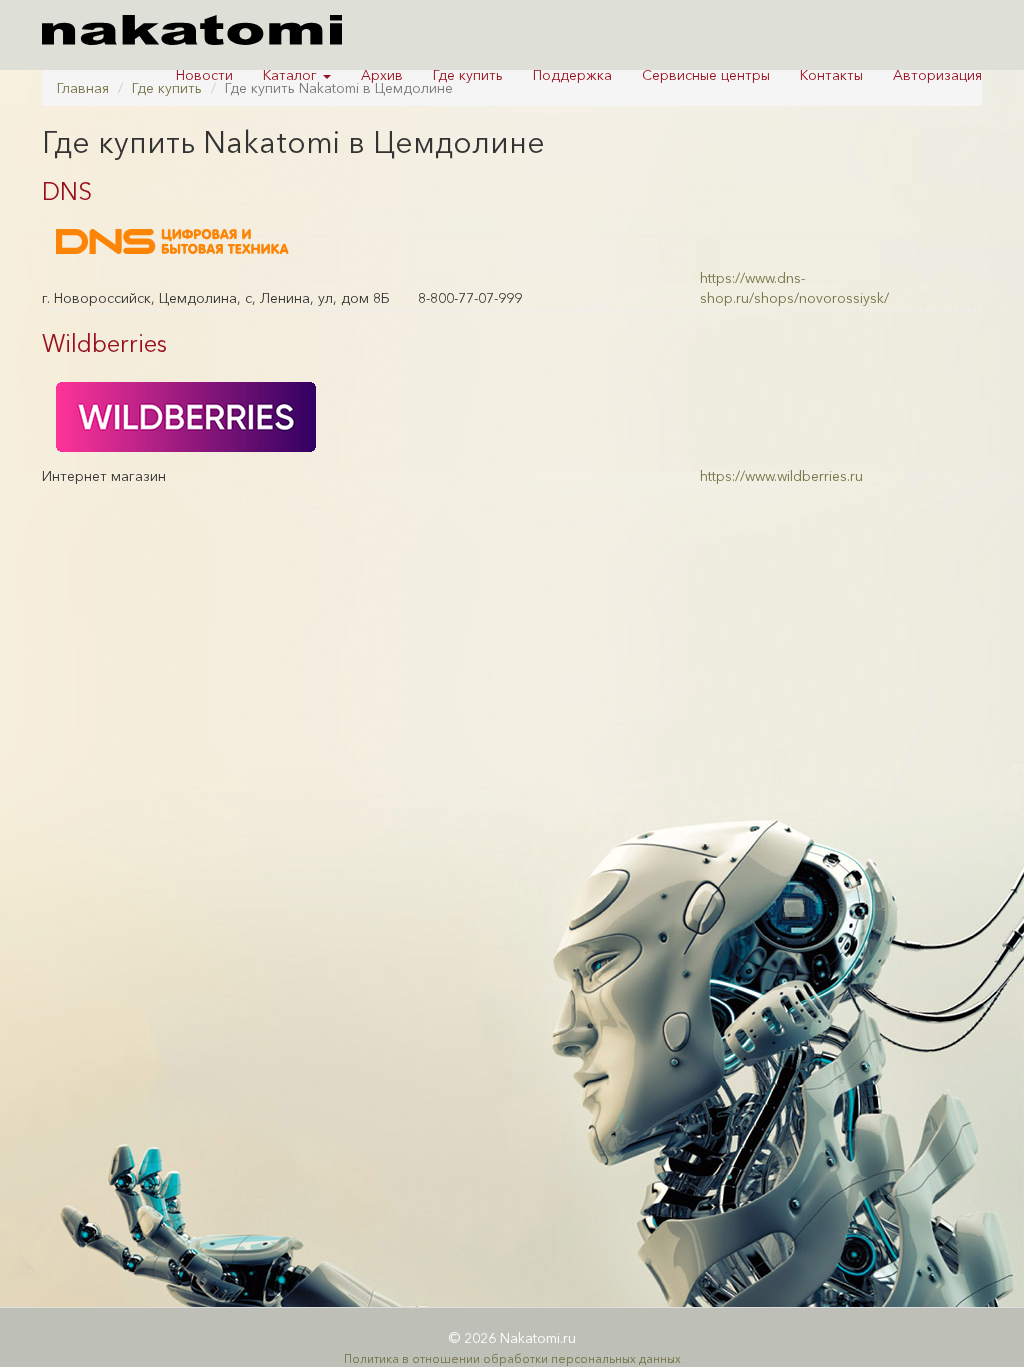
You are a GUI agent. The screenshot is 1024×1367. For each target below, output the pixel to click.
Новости (204, 75)
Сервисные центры (706, 75)
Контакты (831, 75)
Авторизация (937, 75)
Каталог (292, 75)
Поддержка (572, 75)
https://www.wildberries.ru (781, 476)
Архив (382, 75)
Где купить (468, 75)
